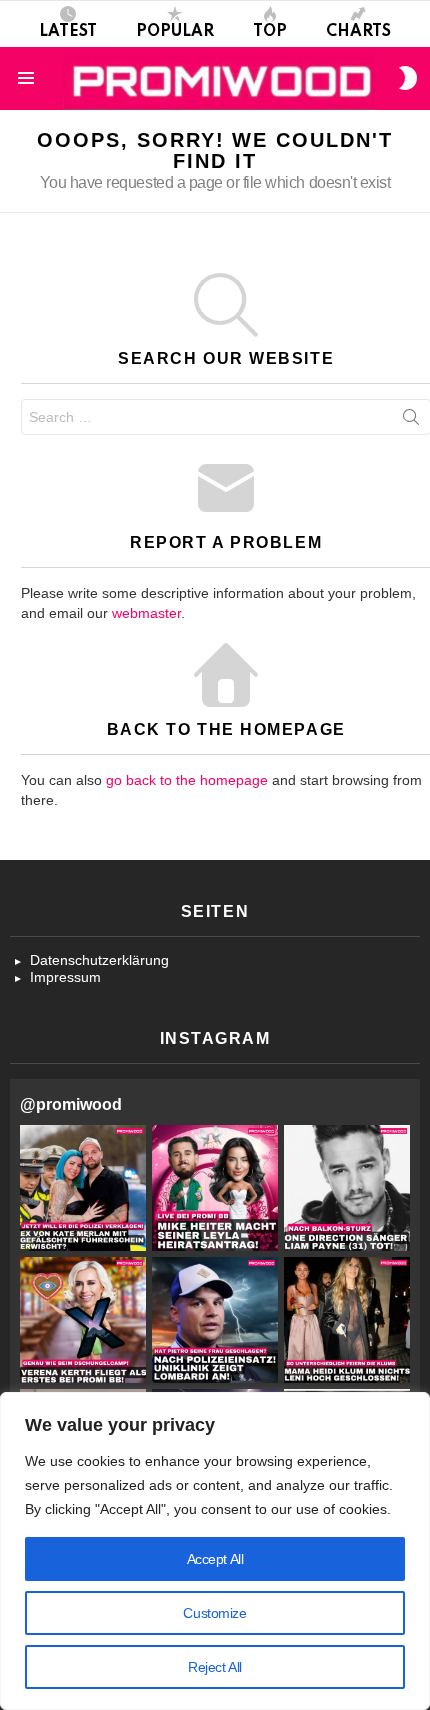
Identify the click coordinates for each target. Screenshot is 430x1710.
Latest (68, 32)
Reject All (215, 1667)
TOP (270, 32)
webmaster (146, 613)
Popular (175, 32)
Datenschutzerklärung (99, 960)
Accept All (215, 1559)
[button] (83, 1188)
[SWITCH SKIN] (408, 78)
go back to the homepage (187, 780)
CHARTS (358, 32)
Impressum (65, 977)
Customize (214, 1613)
